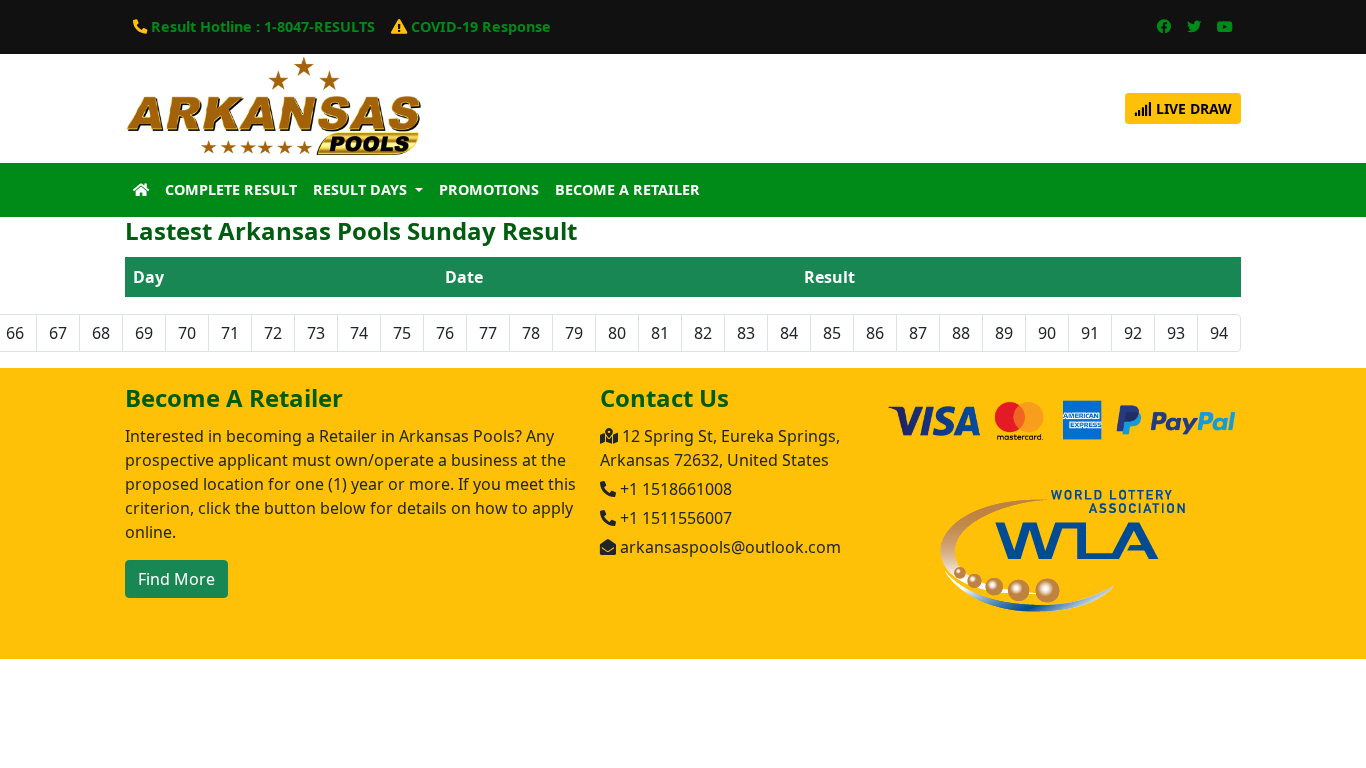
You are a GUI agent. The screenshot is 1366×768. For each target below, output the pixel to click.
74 (359, 333)
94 (1219, 333)
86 (875, 333)
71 (230, 333)
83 (746, 333)
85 (832, 333)
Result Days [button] (362, 189)
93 (1176, 333)
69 (144, 333)
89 (1004, 333)
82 (703, 333)
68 (101, 333)
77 (488, 333)
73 (316, 333)
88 (961, 333)
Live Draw (1192, 108)
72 (273, 333)
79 (574, 333)
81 (660, 333)
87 (918, 333)
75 (402, 333)
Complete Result (231, 189)
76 (445, 333)
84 (789, 333)
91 (1090, 333)
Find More (176, 579)
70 (187, 333)
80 (617, 333)
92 (1133, 333)
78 (531, 333)
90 (1047, 333)
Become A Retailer (627, 189)
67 (58, 333)
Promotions (489, 189)
